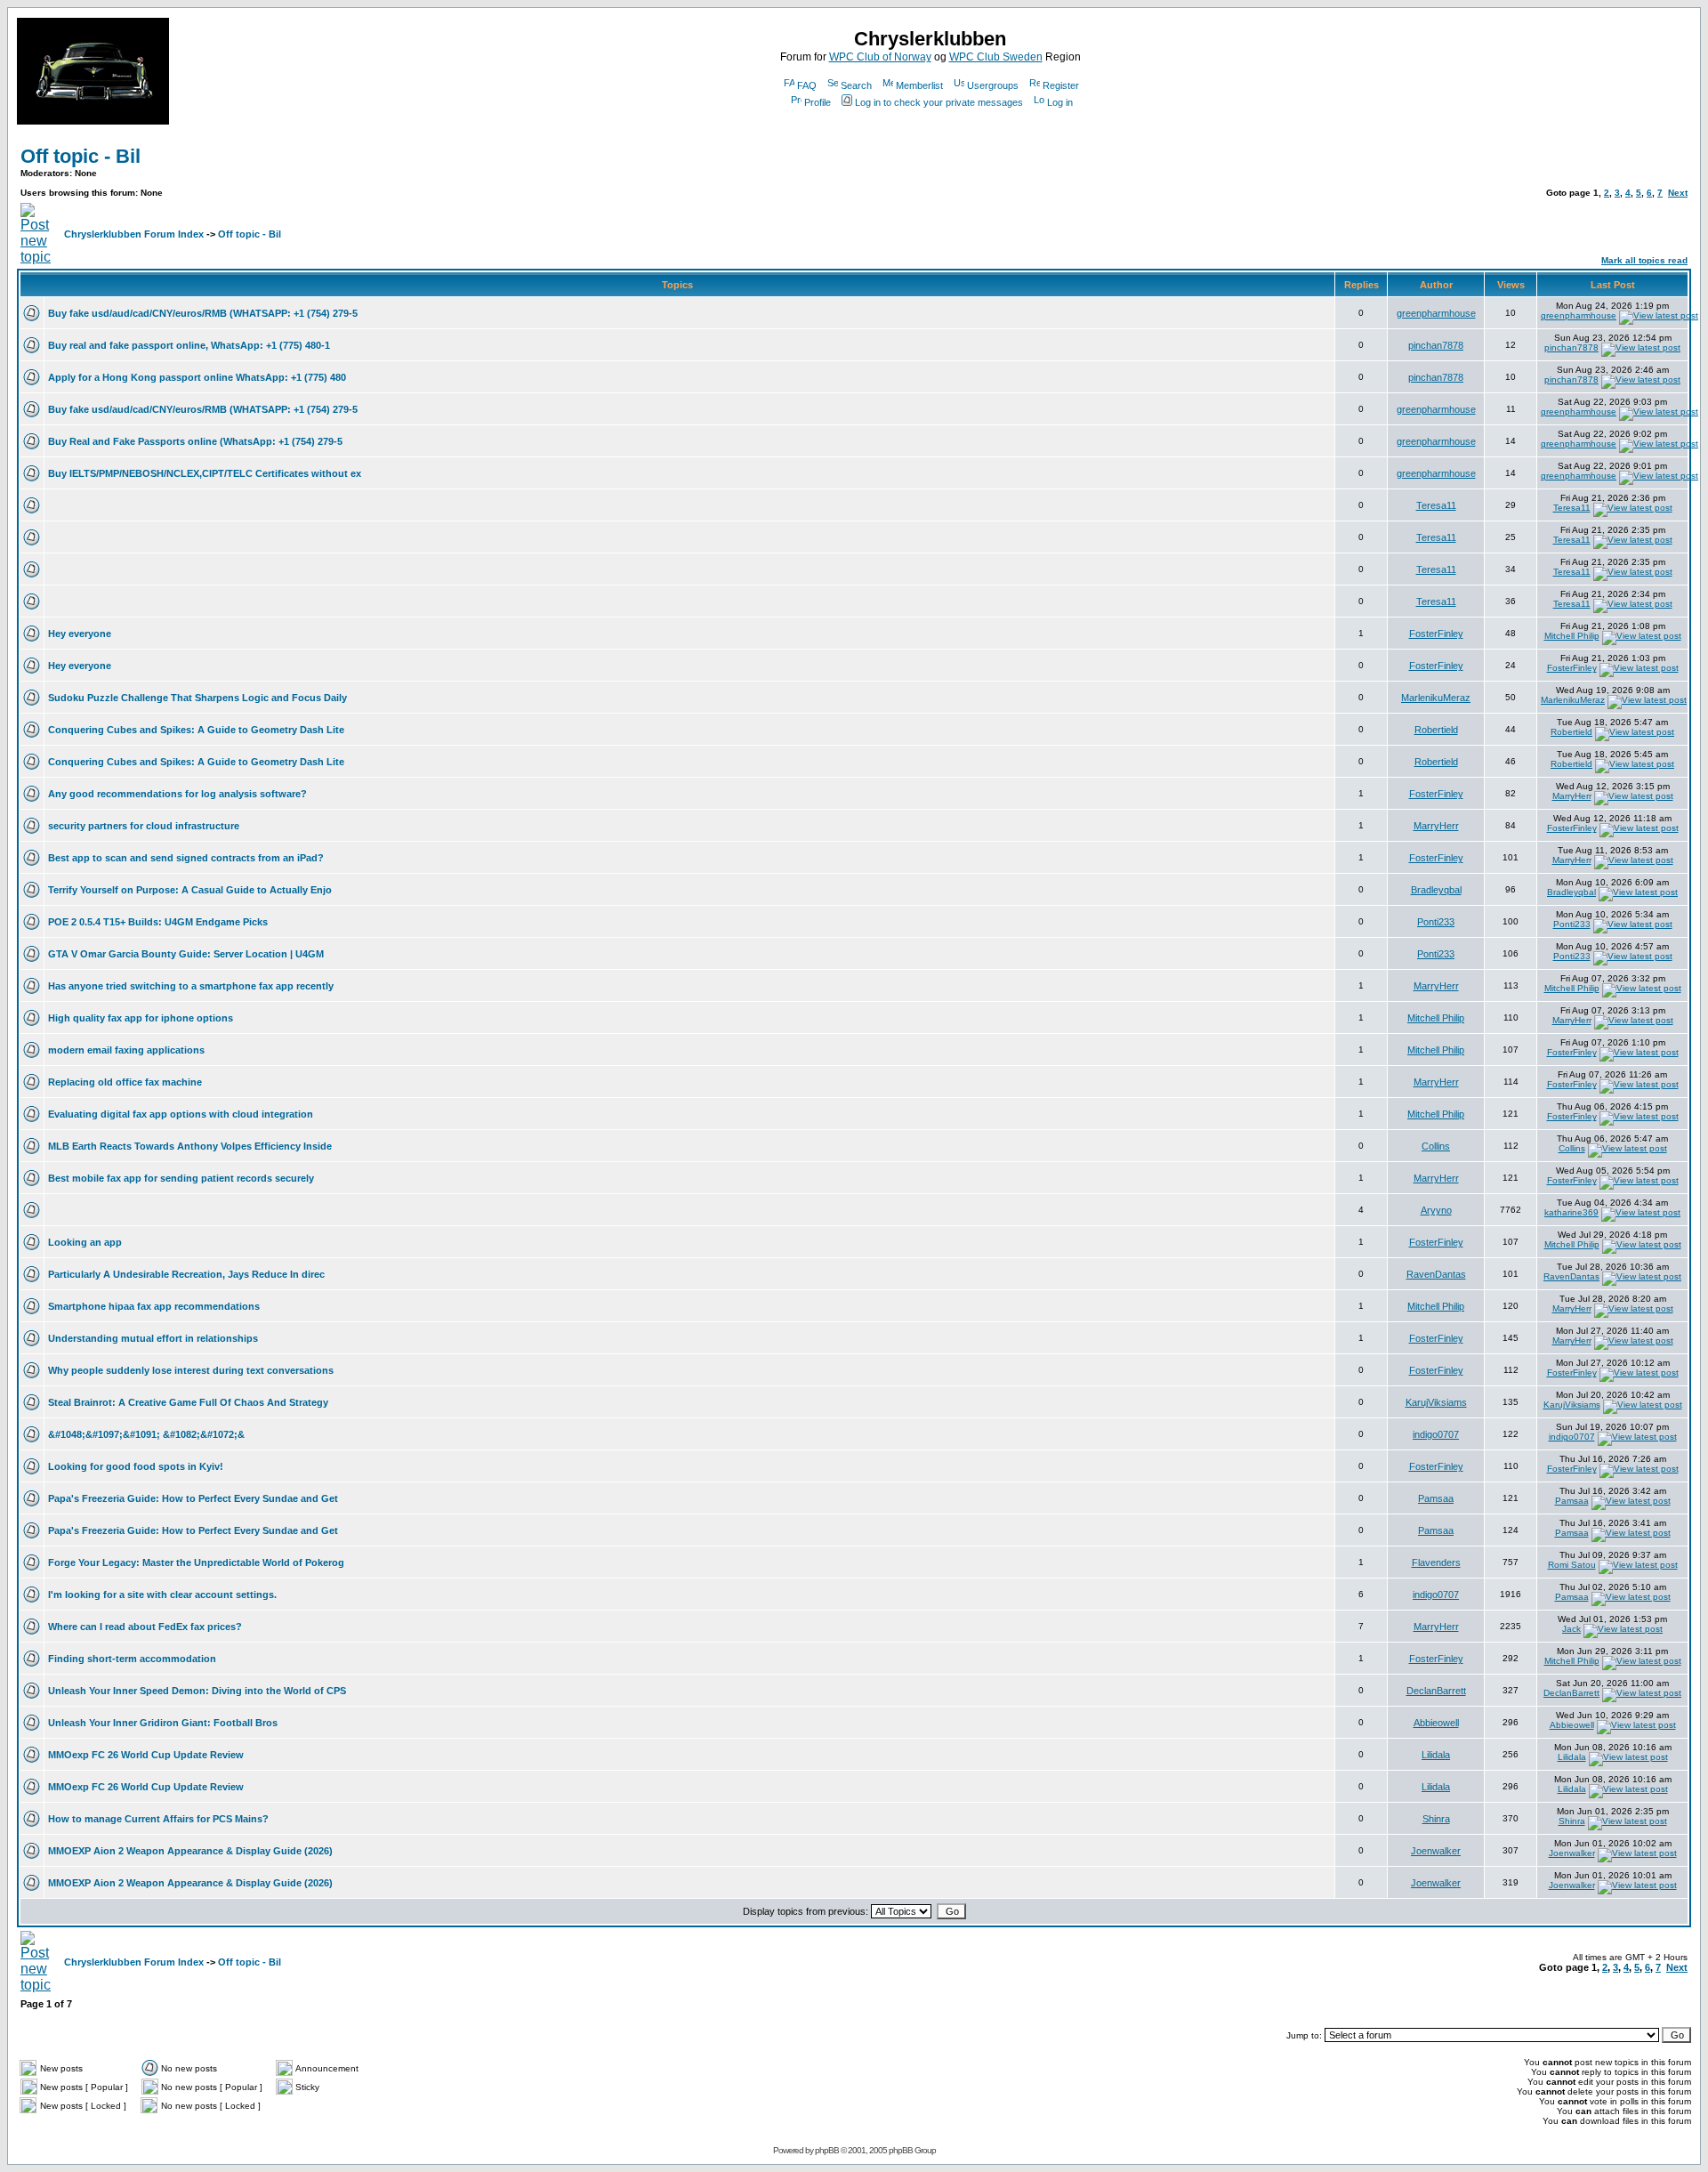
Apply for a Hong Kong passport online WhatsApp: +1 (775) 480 (197, 377)
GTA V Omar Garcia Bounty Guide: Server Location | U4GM (186, 954)
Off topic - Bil (81, 156)
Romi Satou (1572, 1565)
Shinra (1436, 1819)
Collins (1436, 1146)
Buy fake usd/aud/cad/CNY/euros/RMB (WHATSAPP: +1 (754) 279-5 (203, 313)
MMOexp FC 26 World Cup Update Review (146, 1755)
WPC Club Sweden (996, 57)
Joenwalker (1436, 1851)
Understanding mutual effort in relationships (153, 1338)
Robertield (1436, 730)
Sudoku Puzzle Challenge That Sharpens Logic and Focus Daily (197, 698)
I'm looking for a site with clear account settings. (162, 1595)
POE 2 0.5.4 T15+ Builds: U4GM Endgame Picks (158, 922)
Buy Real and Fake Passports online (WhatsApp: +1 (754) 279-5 (195, 441)
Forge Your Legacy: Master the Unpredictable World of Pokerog (196, 1562)
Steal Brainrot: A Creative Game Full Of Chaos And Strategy (188, 1402)
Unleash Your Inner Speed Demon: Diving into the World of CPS (197, 1691)
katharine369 (1571, 1212)
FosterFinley (1436, 634)
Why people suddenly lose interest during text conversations (191, 1370)
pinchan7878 (1436, 345)
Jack (1571, 1629)
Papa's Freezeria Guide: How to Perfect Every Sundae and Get (193, 1498)
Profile (818, 102)
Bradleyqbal (1436, 890)
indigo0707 (1436, 1434)
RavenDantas (1436, 1274)
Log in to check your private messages (939, 102)
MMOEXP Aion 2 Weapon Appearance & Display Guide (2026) (190, 1851)
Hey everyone (80, 634)
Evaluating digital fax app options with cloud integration (181, 1114)
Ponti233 (1436, 922)
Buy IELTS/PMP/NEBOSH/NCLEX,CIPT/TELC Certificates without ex (205, 473)
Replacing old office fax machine (125, 1082)
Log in (1060, 102)
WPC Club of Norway (880, 57)
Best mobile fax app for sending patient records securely (181, 1178)
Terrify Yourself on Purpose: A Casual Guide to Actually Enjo (190, 890)
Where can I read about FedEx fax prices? (145, 1627)
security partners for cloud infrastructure (144, 826)
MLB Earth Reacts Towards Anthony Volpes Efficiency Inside (190, 1146)
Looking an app (85, 1242)
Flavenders (1436, 1562)
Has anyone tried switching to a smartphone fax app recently (191, 986)
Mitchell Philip (1572, 636)
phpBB (827, 2150)
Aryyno (1436, 1210)
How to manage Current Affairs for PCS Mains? (158, 1819)
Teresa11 (1436, 505)
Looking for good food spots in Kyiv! (136, 1466)
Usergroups (993, 85)
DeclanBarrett (1436, 1691)
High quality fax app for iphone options (141, 1018)
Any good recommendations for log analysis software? (177, 794)
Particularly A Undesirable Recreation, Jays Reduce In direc (186, 1274)
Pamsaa (1436, 1498)
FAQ (807, 85)
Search (856, 85)
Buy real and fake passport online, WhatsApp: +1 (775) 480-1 (189, 345)
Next (1678, 193)
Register (1061, 85)
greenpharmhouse (1436, 313)
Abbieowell (1436, 1723)
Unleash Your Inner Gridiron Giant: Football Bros (163, 1723)
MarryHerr (1572, 796)
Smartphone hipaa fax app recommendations (154, 1306)
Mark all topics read (1644, 260)
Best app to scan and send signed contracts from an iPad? (186, 858)
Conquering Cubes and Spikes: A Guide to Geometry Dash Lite (196, 730)
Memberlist (919, 85)
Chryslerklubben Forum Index (134, 234)
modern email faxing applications (126, 1050)
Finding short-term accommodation (132, 1659)
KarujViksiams (1436, 1402)
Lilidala (1436, 1755)
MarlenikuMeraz (1436, 698)
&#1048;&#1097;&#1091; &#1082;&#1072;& (146, 1434)
